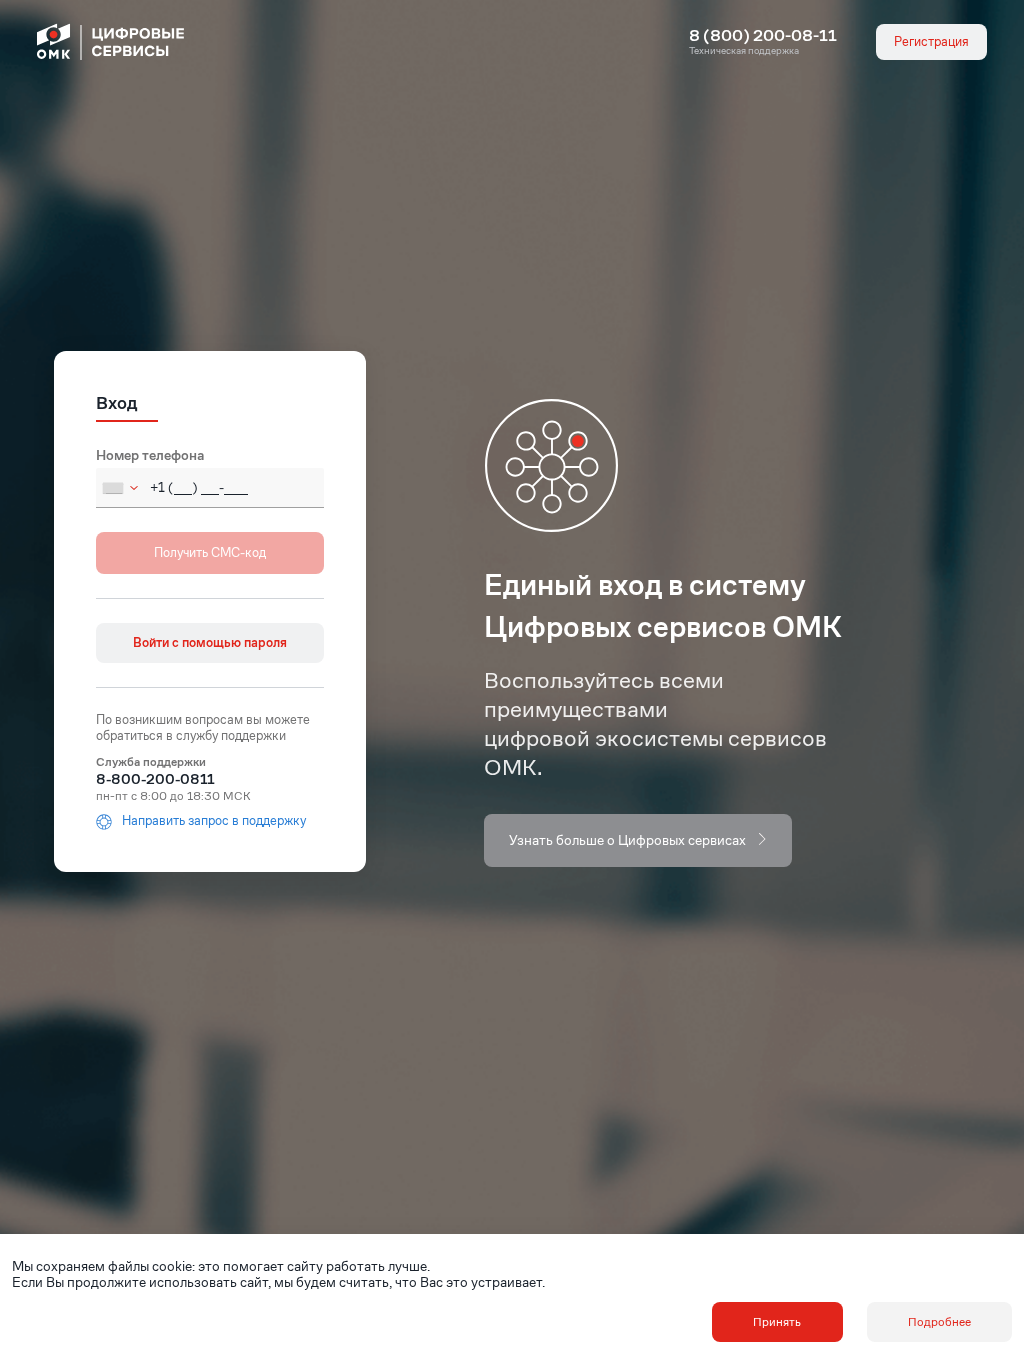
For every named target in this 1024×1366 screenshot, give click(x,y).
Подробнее (939, 1321)
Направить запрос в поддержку (214, 822)
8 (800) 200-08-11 (763, 36)
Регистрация (931, 41)
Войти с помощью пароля (210, 642)
